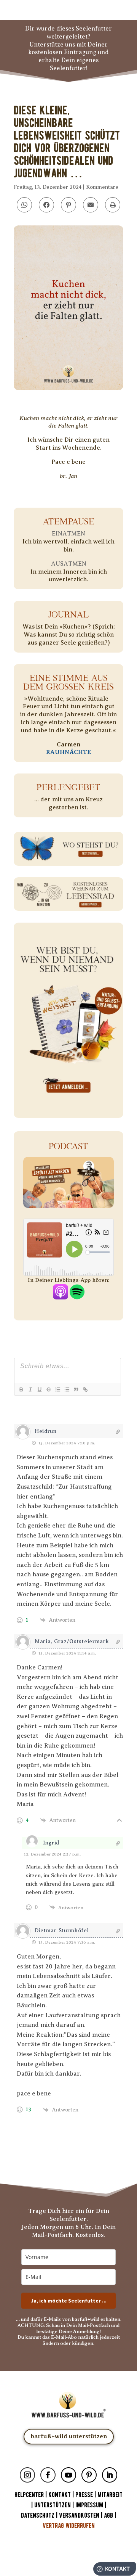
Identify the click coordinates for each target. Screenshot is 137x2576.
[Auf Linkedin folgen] (110, 2475)
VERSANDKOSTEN (79, 2516)
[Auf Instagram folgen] (27, 2475)
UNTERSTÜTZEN (53, 2505)
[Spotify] (77, 1295)
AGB (108, 2516)
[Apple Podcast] (61, 1295)
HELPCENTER (29, 2495)
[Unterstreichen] (39, 1389)
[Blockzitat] (76, 1389)
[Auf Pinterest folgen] (89, 2475)
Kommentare (102, 187)
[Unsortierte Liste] (67, 1389)
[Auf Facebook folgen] (48, 2475)
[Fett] (21, 1389)
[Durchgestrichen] (48, 1389)
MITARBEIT (110, 2495)
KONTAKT (60, 2495)
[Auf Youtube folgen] (68, 2475)
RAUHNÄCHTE (68, 752)
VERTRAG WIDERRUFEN (69, 2526)
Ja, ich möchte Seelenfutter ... (69, 2301)
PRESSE (84, 2495)
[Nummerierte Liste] (57, 1389)
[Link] (85, 1389)
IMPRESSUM (89, 2505)
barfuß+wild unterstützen (69, 2436)
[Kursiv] (30, 1389)
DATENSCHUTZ (38, 2516)
